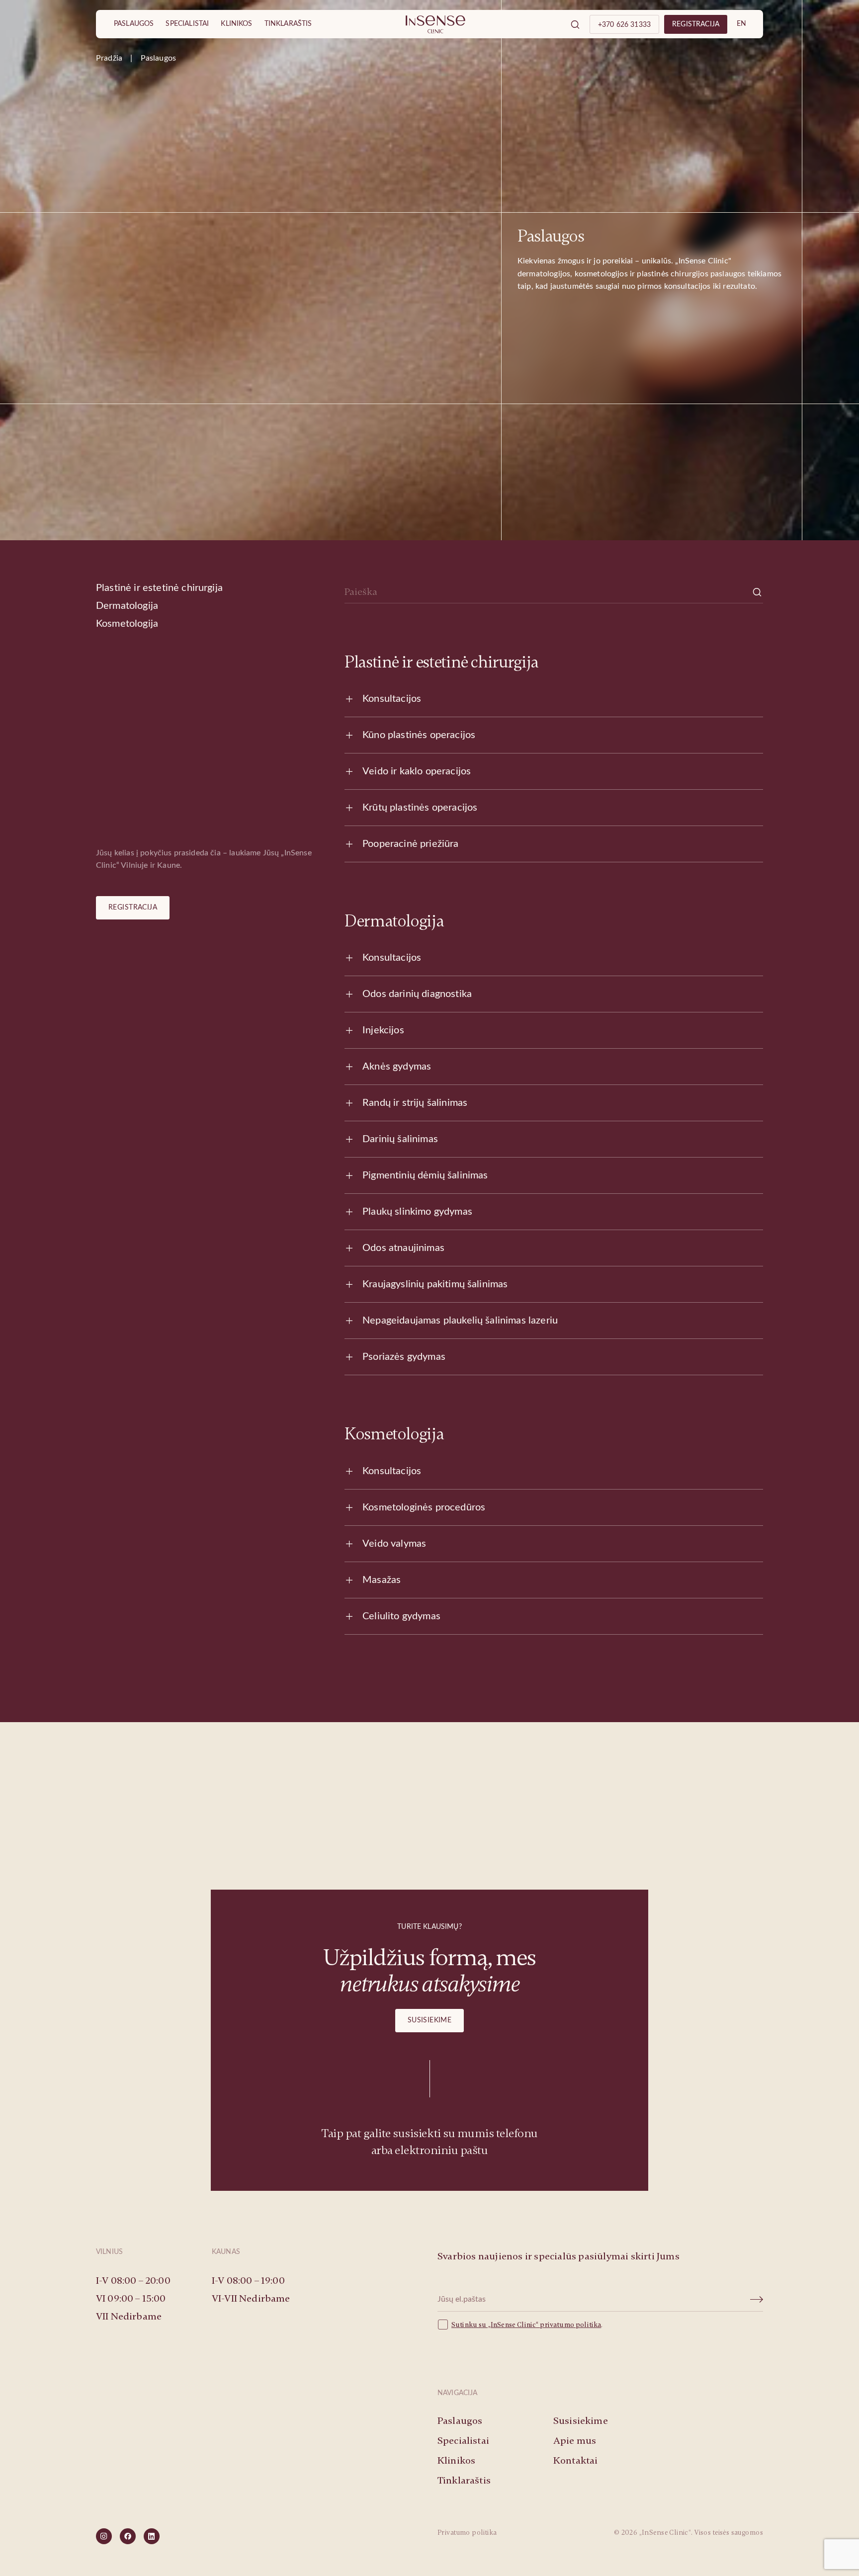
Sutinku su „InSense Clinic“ (496, 2325)
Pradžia (109, 58)
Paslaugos (134, 24)
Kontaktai (575, 2460)
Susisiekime (430, 2020)
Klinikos (236, 24)
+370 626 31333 (624, 25)
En (742, 24)
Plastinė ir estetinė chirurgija (159, 588)
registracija (696, 24)
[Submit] (757, 2300)
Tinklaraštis (288, 24)
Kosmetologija (127, 624)
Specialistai (187, 24)
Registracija (133, 908)
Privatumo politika (467, 2533)
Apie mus (575, 2441)
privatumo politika (570, 2325)
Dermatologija (127, 606)
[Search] (575, 24)
